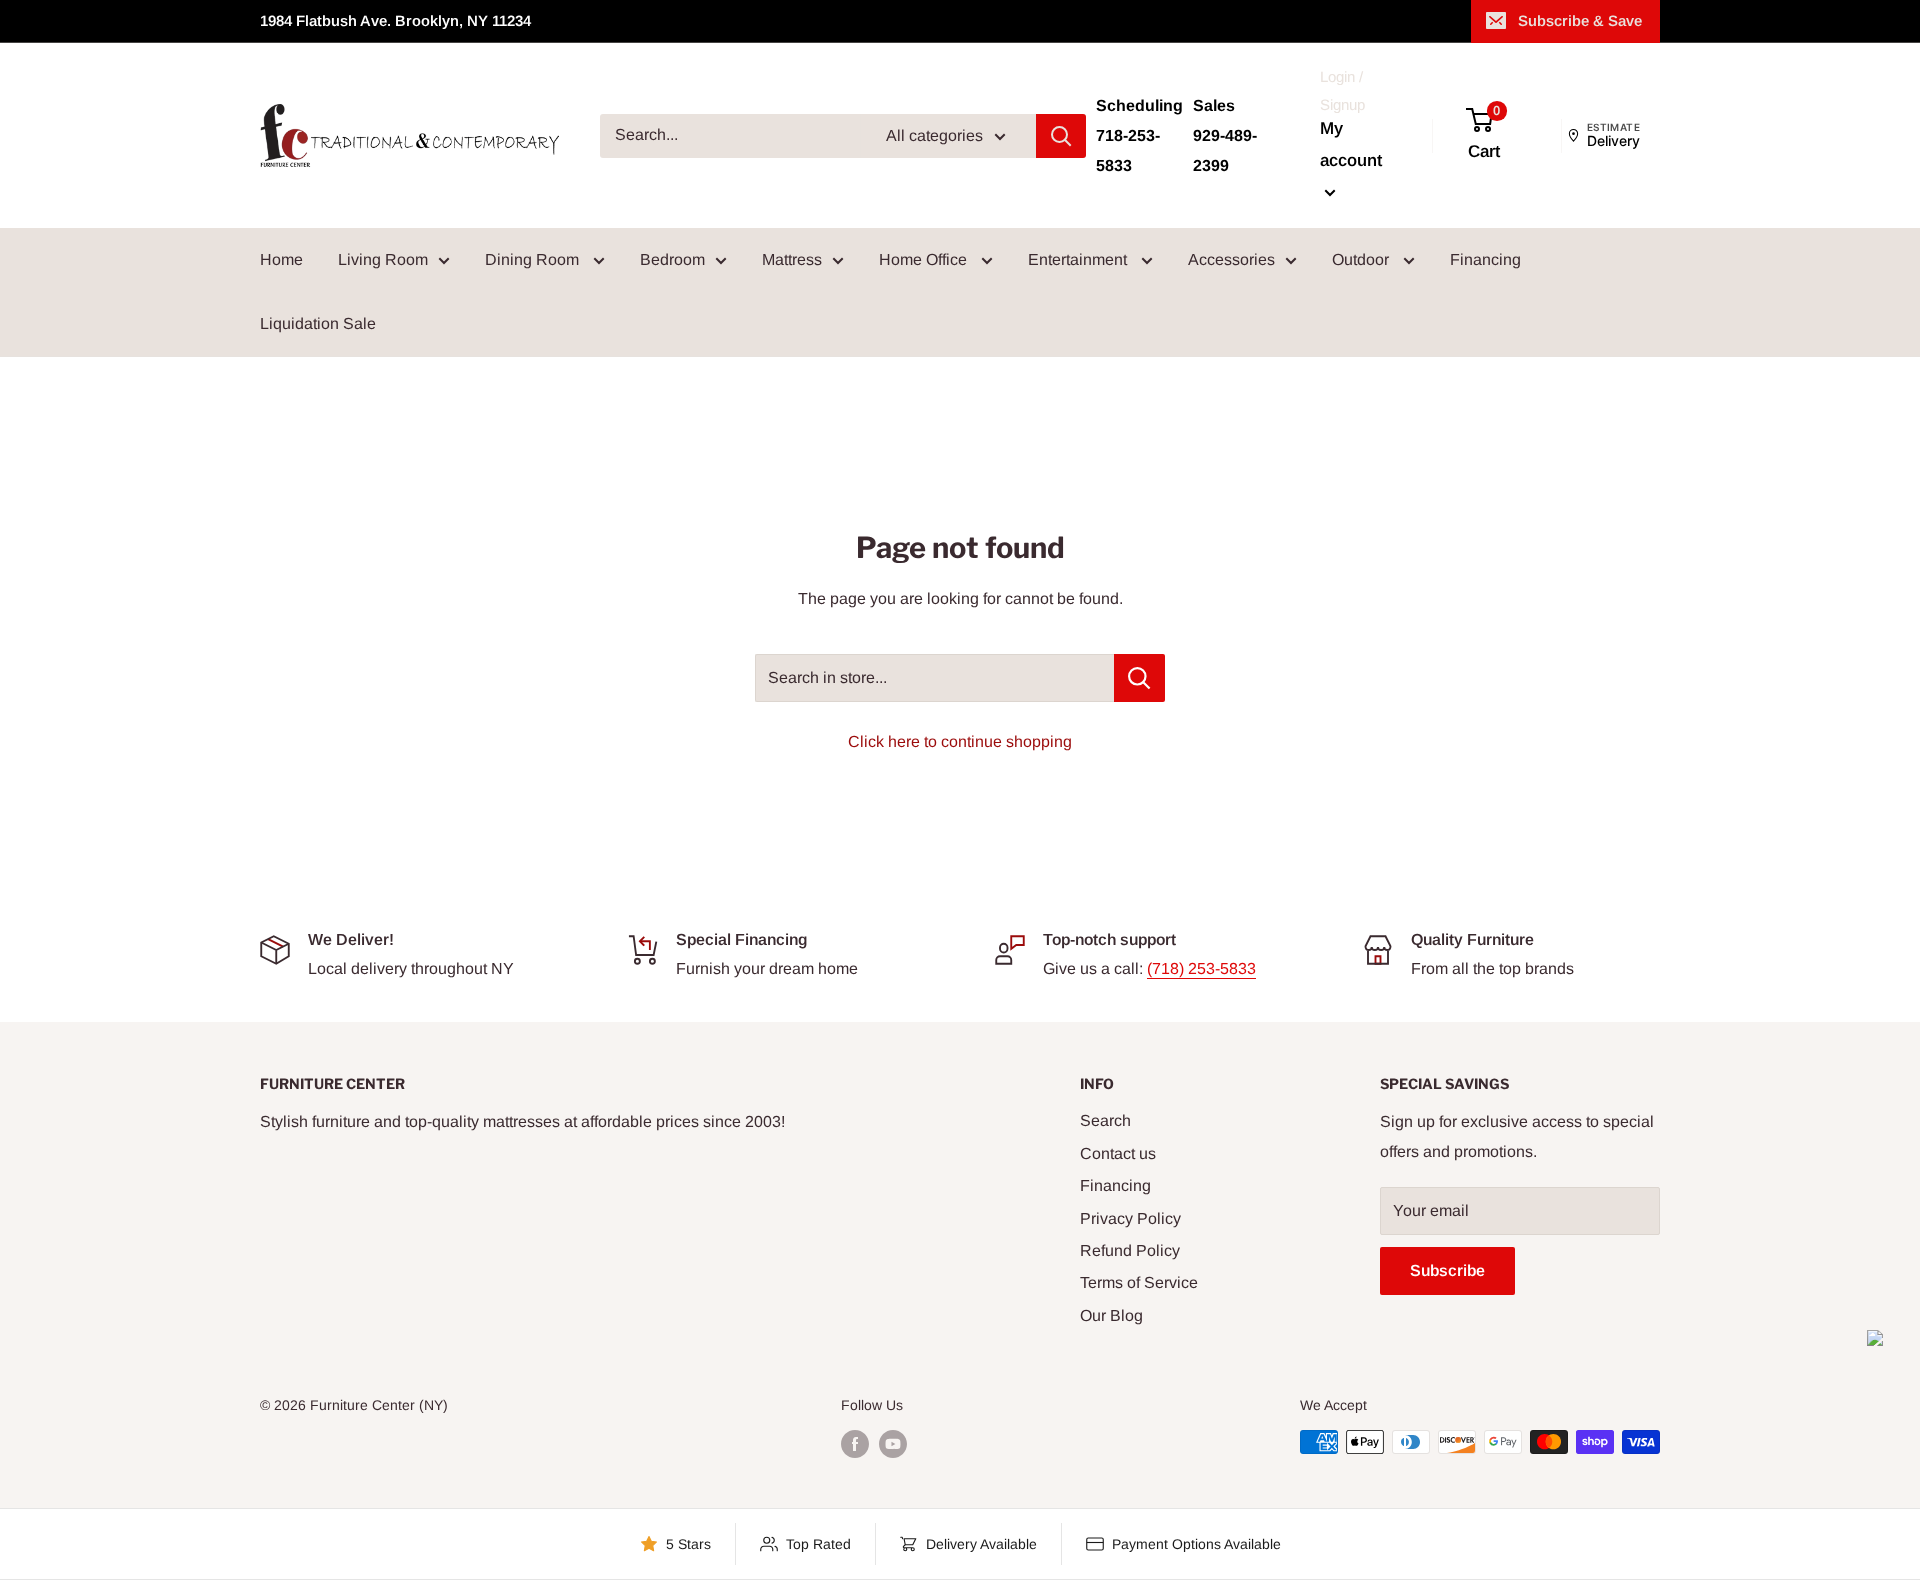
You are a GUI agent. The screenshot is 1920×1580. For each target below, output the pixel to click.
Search (1105, 1120)
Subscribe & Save (1580, 20)
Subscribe (1447, 1270)
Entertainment (1079, 259)
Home (281, 259)
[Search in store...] (1139, 678)
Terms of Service (1139, 1282)
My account (1351, 144)
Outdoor (1362, 259)
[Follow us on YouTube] (893, 1444)
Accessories (1231, 259)
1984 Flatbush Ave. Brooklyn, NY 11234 (395, 20)
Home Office (925, 259)
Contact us (1118, 1153)
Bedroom (672, 259)
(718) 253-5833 (1201, 968)
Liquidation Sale (318, 323)
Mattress (792, 259)
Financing (1485, 259)
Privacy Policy (1130, 1218)
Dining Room (534, 259)
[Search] (1061, 136)
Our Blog (1111, 1315)
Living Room (383, 259)
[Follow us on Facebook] (855, 1444)
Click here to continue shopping (960, 741)
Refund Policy (1130, 1250)
